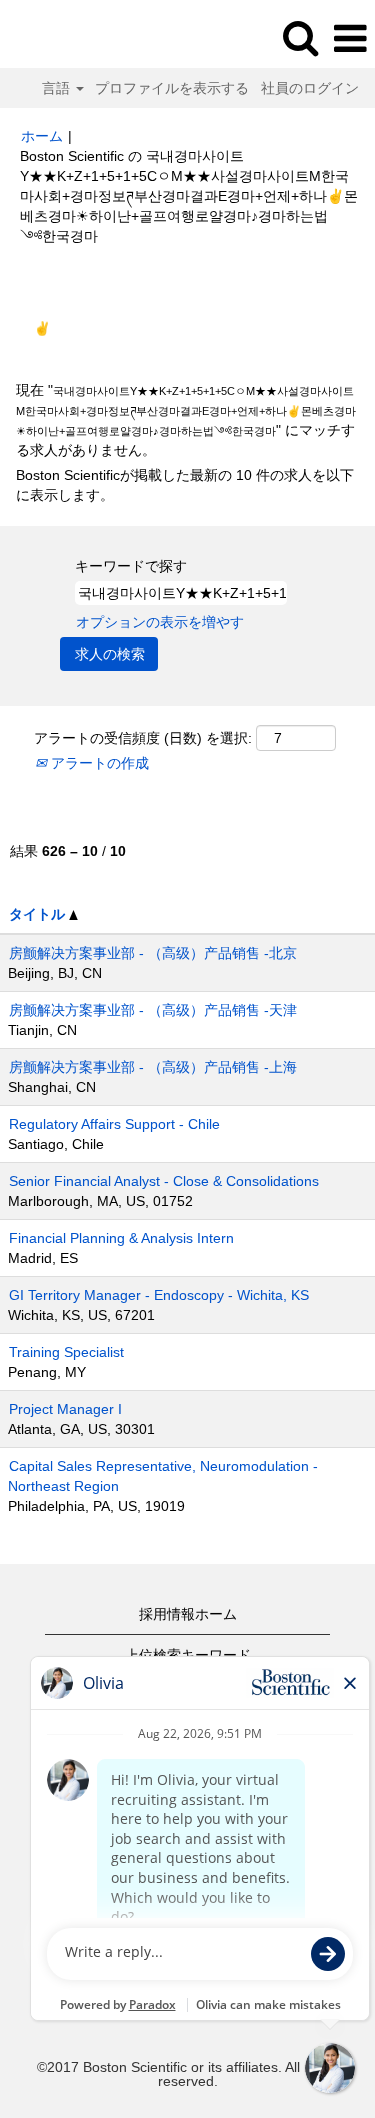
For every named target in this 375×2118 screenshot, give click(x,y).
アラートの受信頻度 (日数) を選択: (143, 738)
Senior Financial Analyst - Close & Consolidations (164, 1181)
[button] (350, 38)
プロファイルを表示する (172, 88)
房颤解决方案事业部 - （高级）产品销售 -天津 (153, 1010)
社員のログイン (310, 88)
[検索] (300, 37)
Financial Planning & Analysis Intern (121, 1238)
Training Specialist (66, 1352)
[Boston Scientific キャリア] (71, 38)
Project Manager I (65, 1409)
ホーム (42, 136)
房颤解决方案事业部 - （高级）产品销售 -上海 (153, 1067)
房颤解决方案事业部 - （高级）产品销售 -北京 (153, 953)
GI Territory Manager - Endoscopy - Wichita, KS (159, 1295)
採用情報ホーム (188, 1614)
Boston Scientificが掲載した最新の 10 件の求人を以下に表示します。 (185, 485)
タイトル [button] (39, 914)
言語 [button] (58, 88)
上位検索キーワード (188, 1655)
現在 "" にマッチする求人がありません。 (186, 420)
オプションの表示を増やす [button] (160, 622)
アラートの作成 (98, 763)
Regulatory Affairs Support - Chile (114, 1124)
